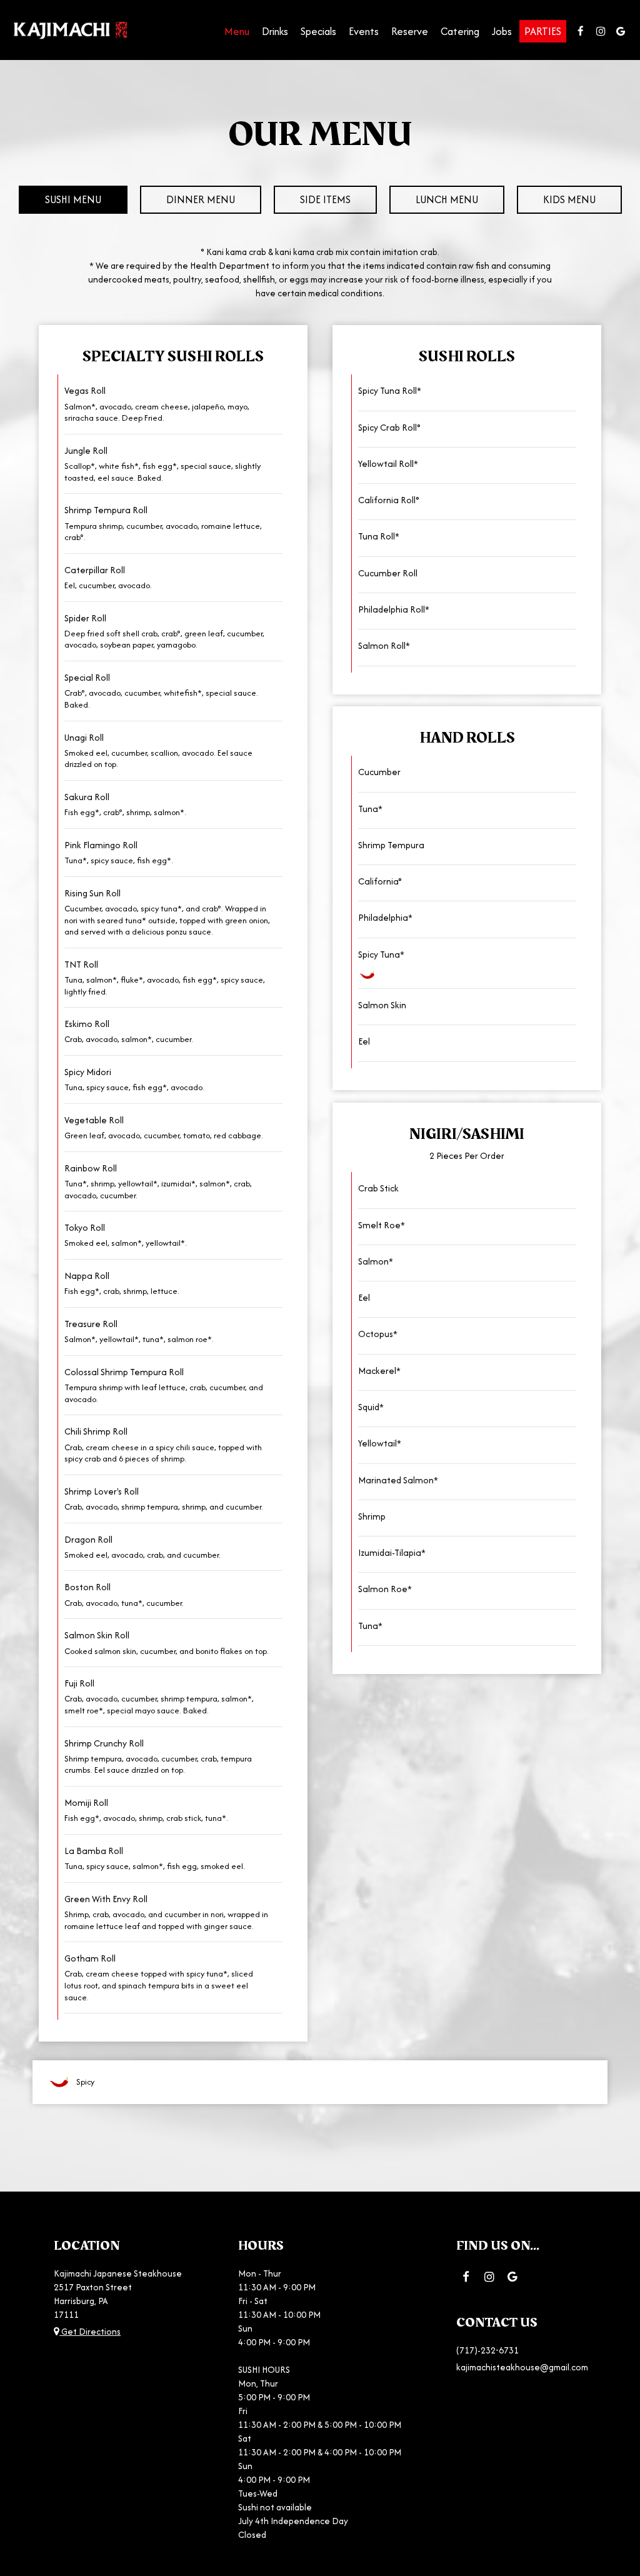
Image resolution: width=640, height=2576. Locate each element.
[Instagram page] (601, 31)
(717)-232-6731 (487, 2350)
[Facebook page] (581, 31)
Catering (460, 31)
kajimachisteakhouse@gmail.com (522, 2367)
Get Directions (90, 2332)
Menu (237, 31)
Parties (543, 31)
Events (364, 31)
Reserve (410, 31)
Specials (318, 31)
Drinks (275, 31)
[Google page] (621, 31)
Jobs (502, 31)
